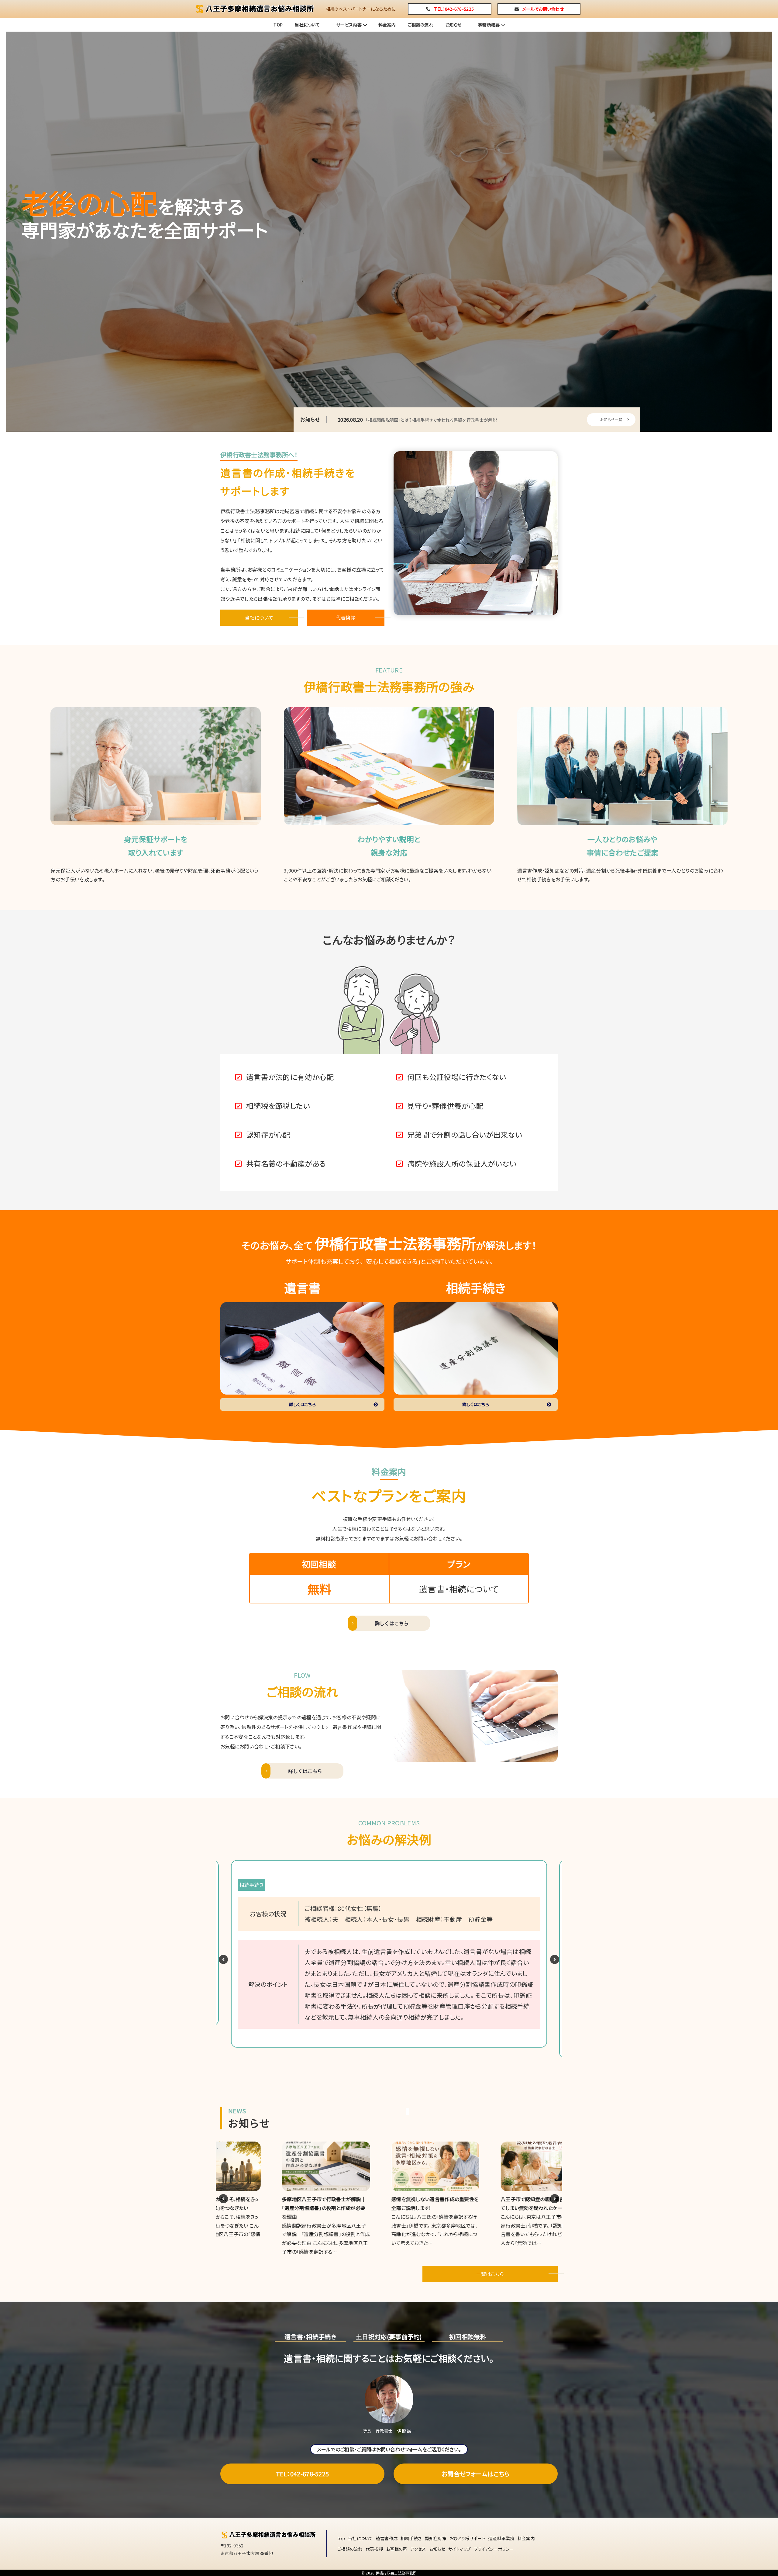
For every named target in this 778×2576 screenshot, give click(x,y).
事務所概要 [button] (489, 25)
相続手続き (411, 2538)
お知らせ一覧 (611, 419)
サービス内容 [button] (349, 25)
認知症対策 (436, 2538)
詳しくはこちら (302, 1404)
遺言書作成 (387, 2538)
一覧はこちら (490, 2274)
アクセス (418, 2549)
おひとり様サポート (467, 2538)
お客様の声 (397, 2549)
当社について (307, 25)
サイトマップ (460, 2549)
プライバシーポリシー (494, 2549)
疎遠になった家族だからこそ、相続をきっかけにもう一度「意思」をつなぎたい (423, 420)
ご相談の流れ (420, 25)
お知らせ (453, 25)
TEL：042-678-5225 (303, 2474)
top (341, 2538)
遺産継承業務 (501, 2538)
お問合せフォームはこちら (476, 2474)
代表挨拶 (346, 617)
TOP (278, 25)
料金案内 (387, 25)
